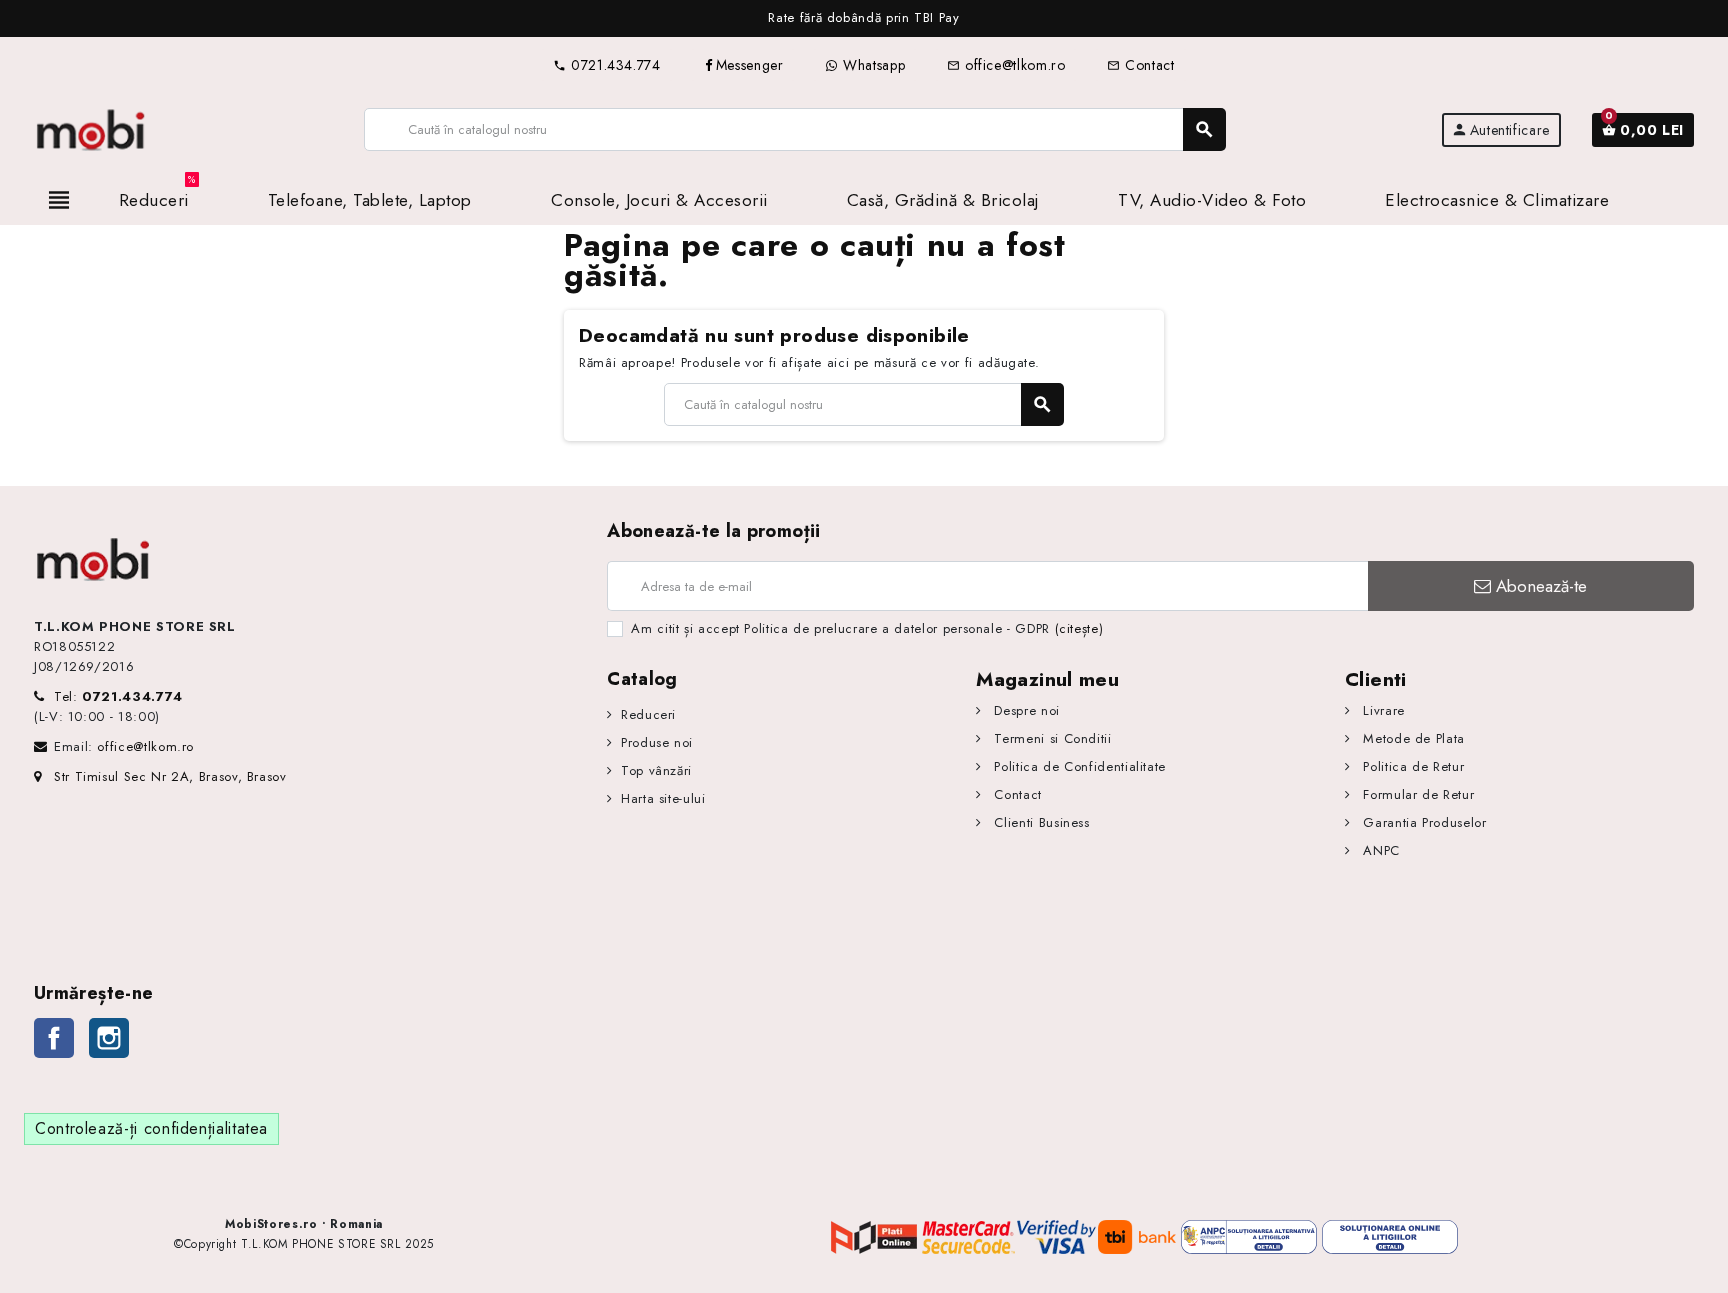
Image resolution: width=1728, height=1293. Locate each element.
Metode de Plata (1412, 738)
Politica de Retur (1411, 766)
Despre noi (1025, 710)
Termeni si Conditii (1050, 738)
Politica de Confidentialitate (1078, 766)
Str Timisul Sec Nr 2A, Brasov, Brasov (170, 776)
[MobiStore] (91, 128)
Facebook (54, 1038)
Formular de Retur (1416, 794)
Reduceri (648, 714)
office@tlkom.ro (1006, 65)
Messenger (750, 65)
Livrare (1382, 710)
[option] (864, 18)
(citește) (1079, 628)
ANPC (1379, 850)
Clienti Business (1040, 822)
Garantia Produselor (1422, 822)
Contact (1140, 65)
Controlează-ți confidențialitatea (151, 1128)
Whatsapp (871, 65)
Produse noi (657, 742)
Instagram (109, 1038)
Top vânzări (656, 770)
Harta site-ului (663, 798)
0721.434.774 (606, 65)
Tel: (118, 696)
